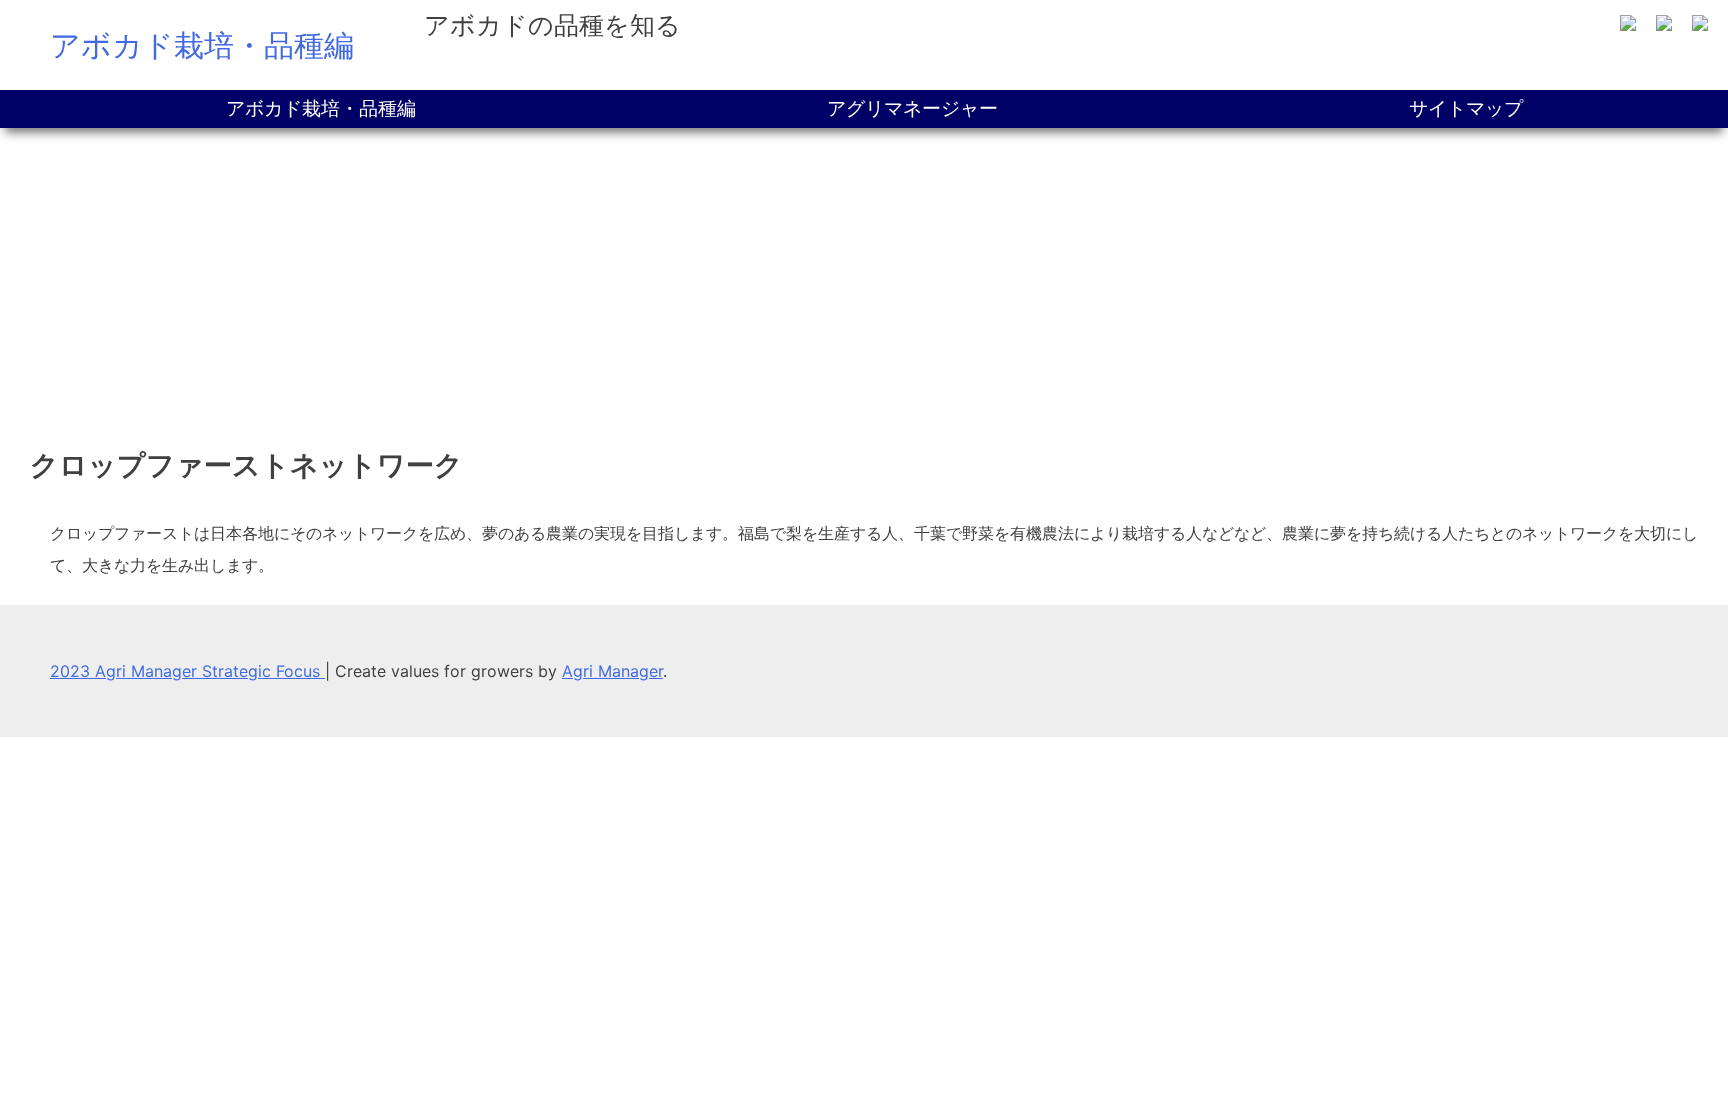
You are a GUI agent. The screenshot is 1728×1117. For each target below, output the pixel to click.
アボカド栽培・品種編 (202, 45)
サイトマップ (1466, 108)
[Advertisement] (864, 278)
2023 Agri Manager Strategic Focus (187, 671)
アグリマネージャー (912, 108)
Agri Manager (612, 671)
